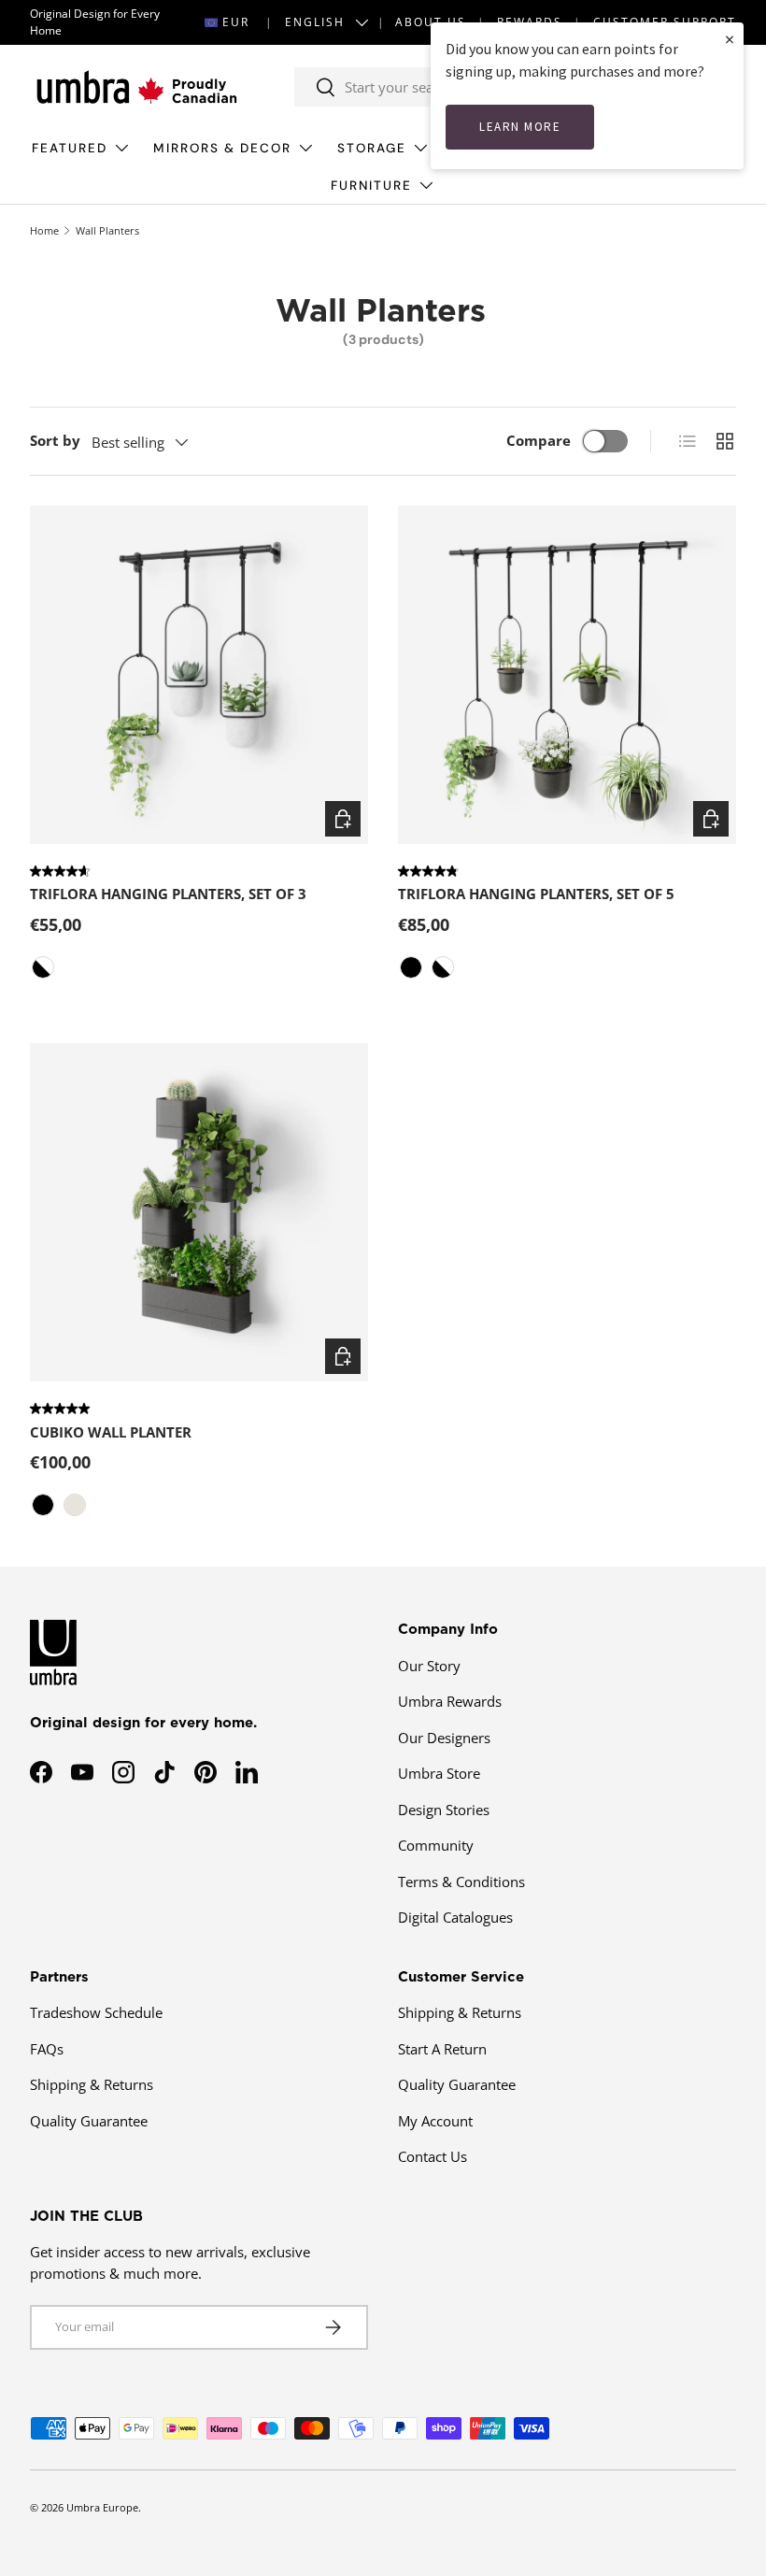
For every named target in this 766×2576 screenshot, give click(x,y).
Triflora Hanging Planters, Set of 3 (168, 894)
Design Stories (444, 1810)
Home (44, 230)
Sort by (55, 440)
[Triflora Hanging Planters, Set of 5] (567, 675)
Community (436, 1845)
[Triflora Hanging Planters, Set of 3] (199, 675)
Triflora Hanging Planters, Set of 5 (536, 894)
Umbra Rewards (450, 1701)
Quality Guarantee (89, 2121)
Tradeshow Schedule (96, 2012)
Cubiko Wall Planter (111, 1432)
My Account (435, 2121)
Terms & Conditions (461, 1882)
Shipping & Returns (92, 2084)
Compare (539, 440)
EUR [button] (236, 22)
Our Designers (444, 1738)
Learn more (520, 127)
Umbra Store (439, 1773)
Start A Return (442, 2049)
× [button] (730, 39)
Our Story (429, 1666)
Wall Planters (107, 230)
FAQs (47, 2049)
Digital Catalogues (455, 1917)
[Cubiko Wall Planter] (199, 1212)
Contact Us (433, 2156)
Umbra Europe (102, 2507)
